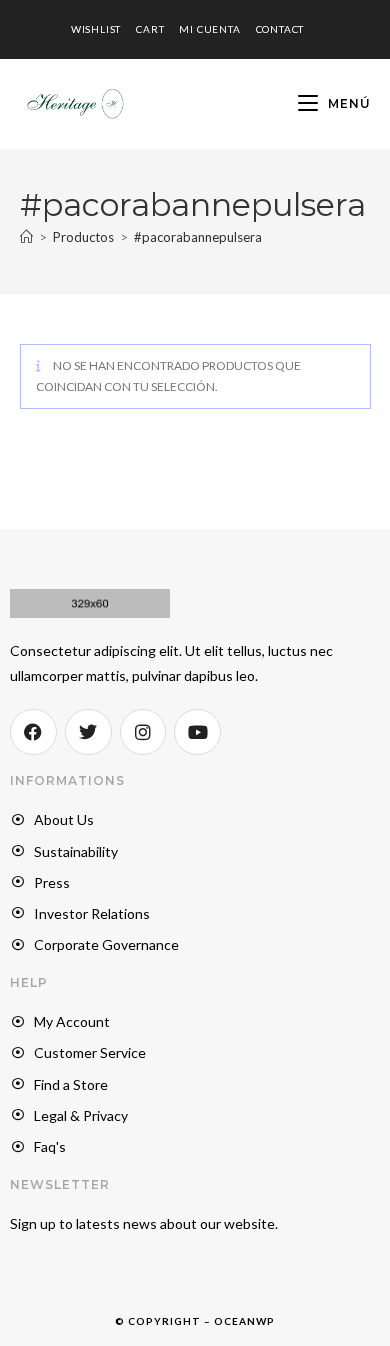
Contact (280, 29)
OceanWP (244, 1321)
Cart (150, 29)
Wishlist (96, 29)
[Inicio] (26, 237)
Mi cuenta (209, 29)
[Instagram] (143, 732)
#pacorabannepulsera (198, 237)
